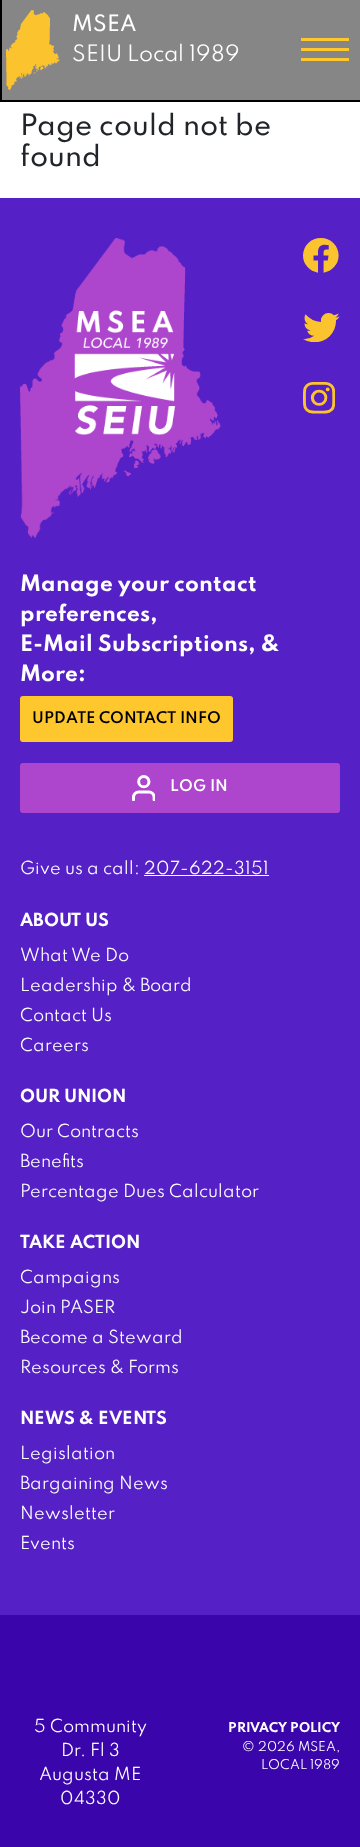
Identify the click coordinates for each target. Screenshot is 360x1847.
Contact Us (66, 1016)
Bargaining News (94, 1484)
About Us (64, 921)
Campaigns (70, 1278)
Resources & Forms (99, 1368)
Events (47, 1544)
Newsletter (67, 1514)
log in (199, 787)
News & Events (93, 1419)
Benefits (52, 1162)
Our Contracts (79, 1132)
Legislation (67, 1454)
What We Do (74, 956)
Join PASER (67, 1308)
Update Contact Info (126, 719)
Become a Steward (101, 1338)
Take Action (80, 1243)
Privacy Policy (284, 1728)
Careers (54, 1046)
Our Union (73, 1097)
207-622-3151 (206, 869)
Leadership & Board (106, 986)
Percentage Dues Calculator (139, 1192)
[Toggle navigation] (325, 50)
